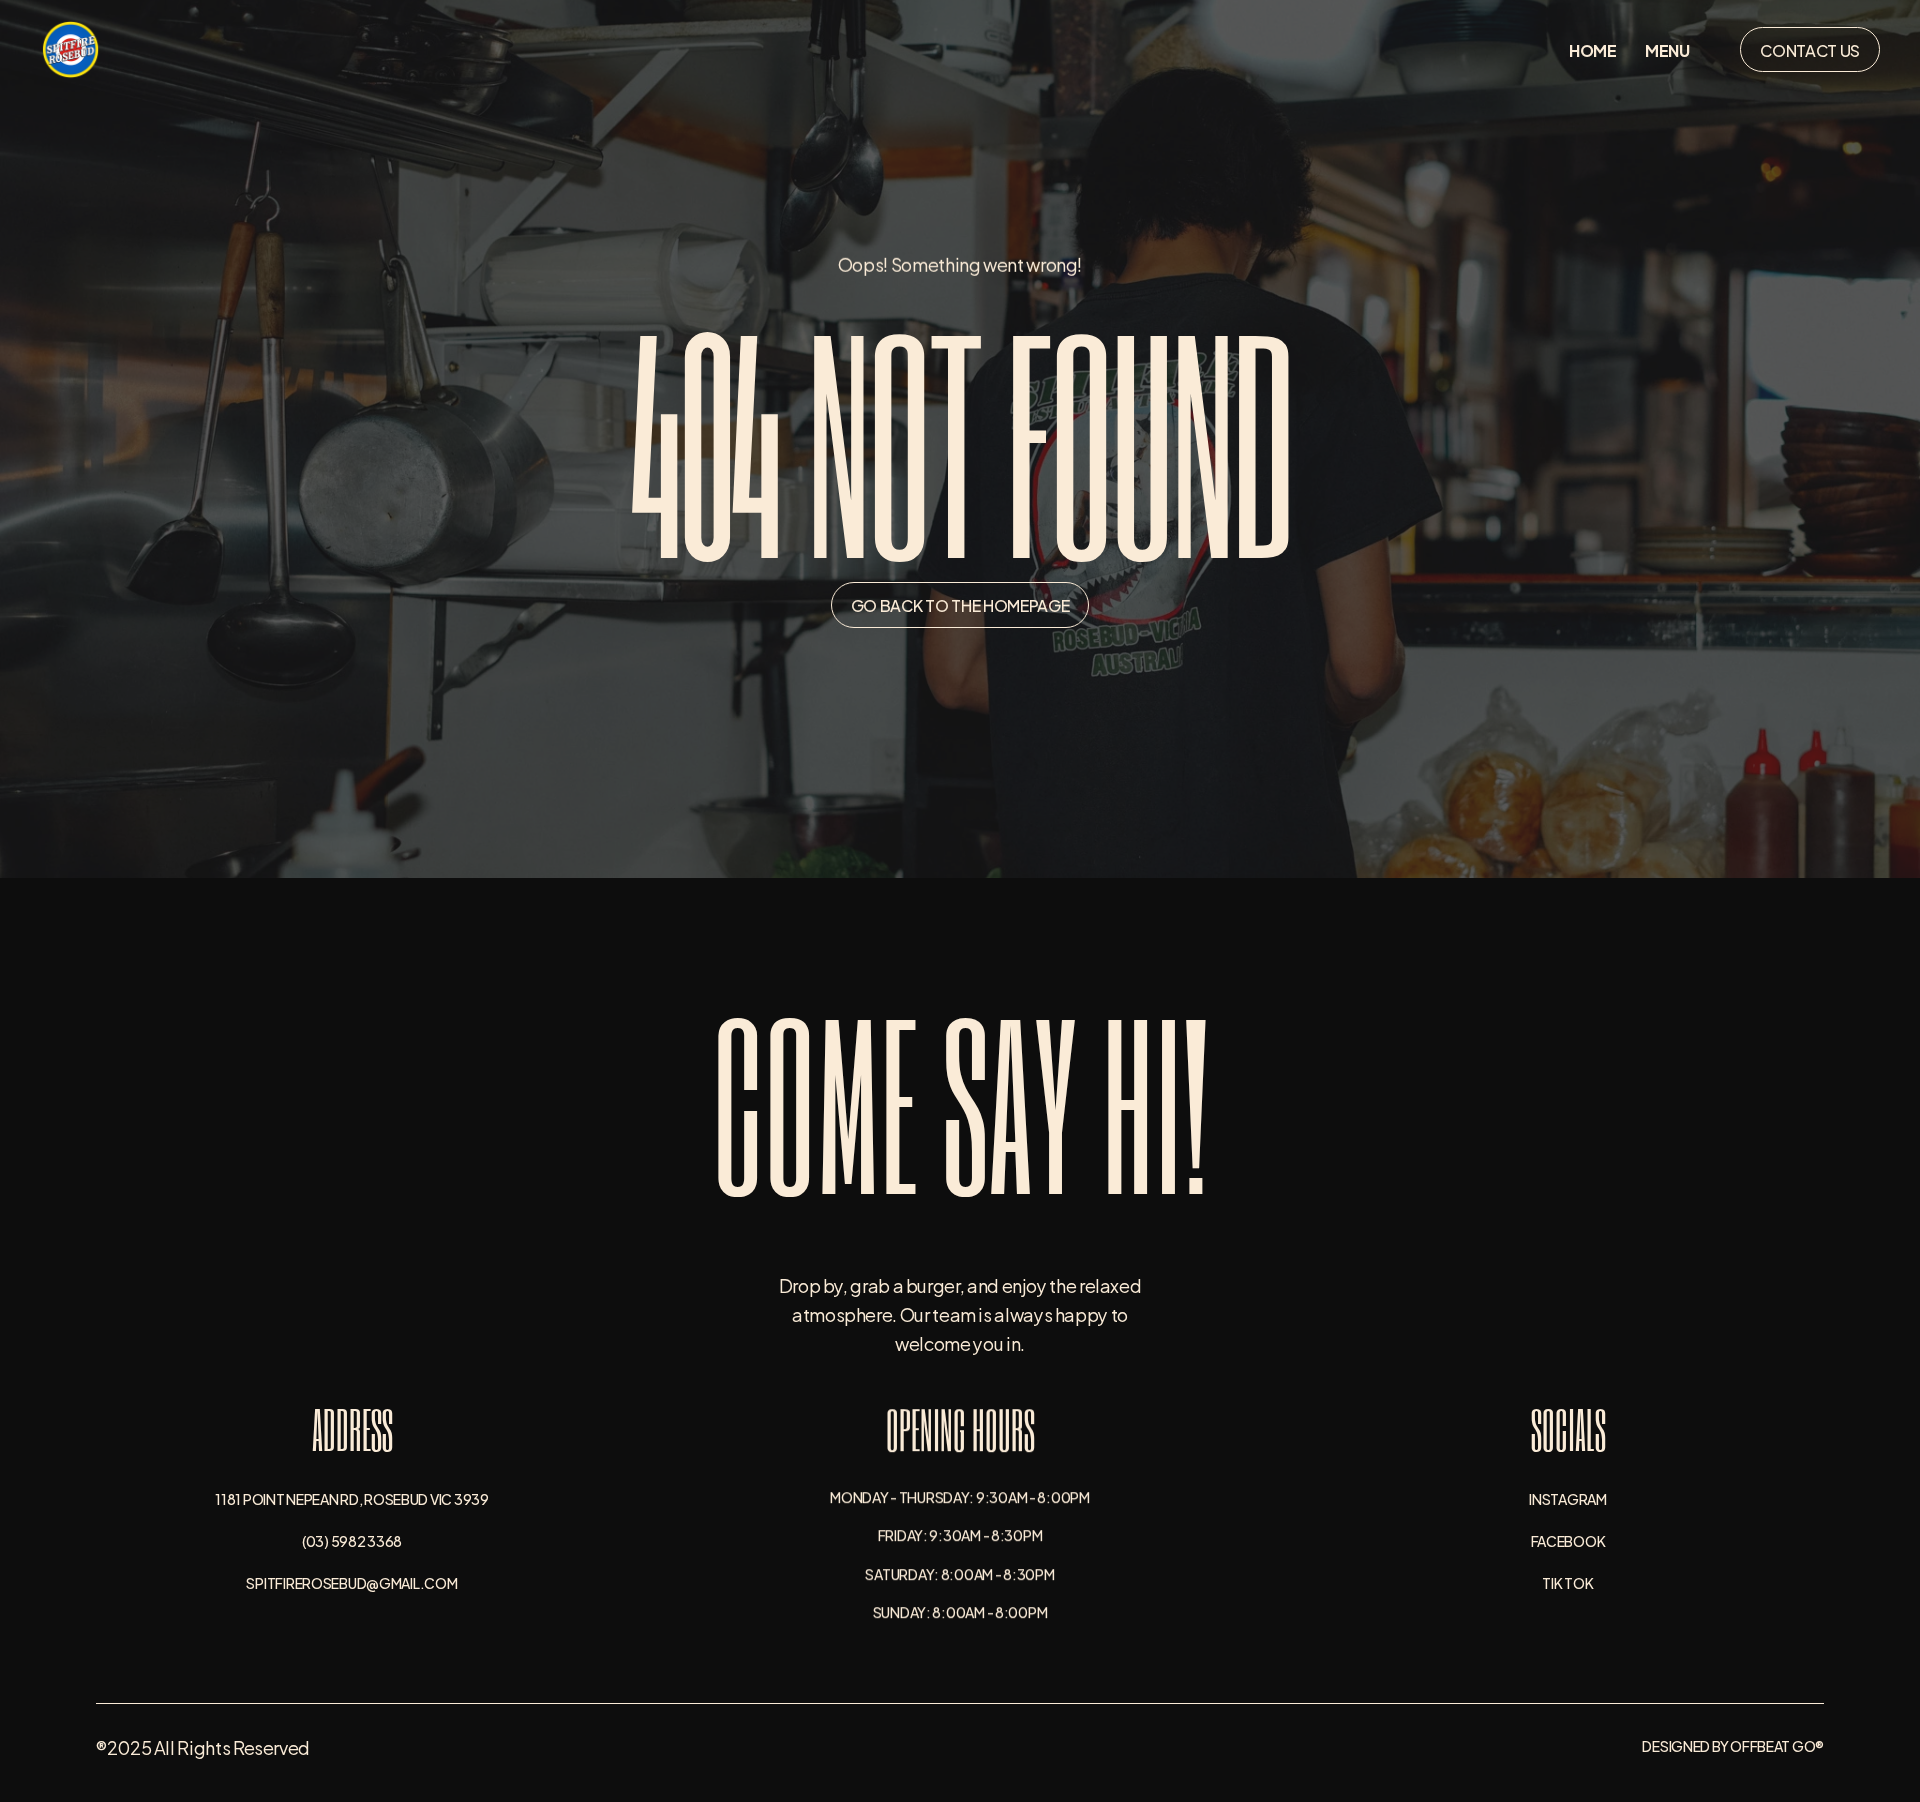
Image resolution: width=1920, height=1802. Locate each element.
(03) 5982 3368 (352, 1539)
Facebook (1568, 1539)
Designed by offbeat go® (1733, 1745)
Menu (1667, 49)
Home (1593, 49)
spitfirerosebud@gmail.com (351, 1581)
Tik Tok (1567, 1581)
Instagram (1567, 1497)
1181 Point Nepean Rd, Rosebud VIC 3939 (351, 1497)
